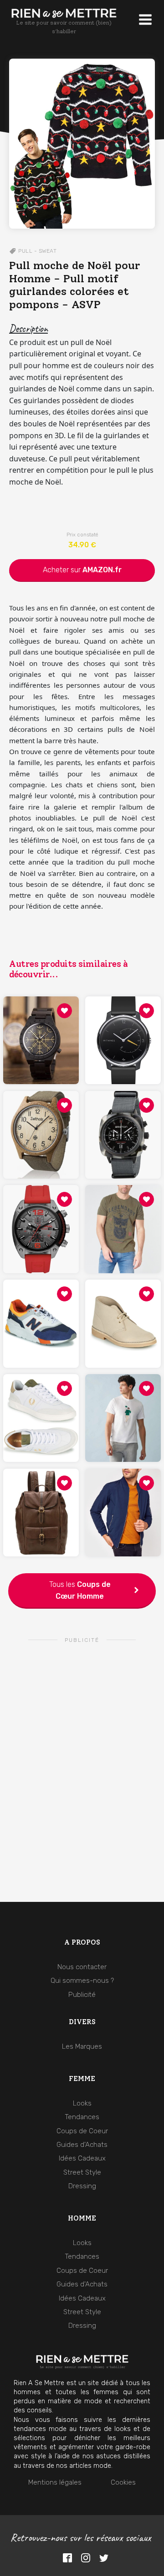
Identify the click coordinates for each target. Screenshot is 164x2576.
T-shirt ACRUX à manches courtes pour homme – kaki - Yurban (123, 1209)
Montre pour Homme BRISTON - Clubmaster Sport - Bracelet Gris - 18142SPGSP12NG (123, 1114)
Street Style (82, 2312)
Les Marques (82, 2046)
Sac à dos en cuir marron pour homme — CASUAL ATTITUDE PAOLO (41, 1492)
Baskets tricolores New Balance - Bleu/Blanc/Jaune (41, 1303)
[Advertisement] (82, 1741)
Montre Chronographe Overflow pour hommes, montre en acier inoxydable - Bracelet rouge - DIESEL (41, 1208)
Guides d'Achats (82, 2284)
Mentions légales (55, 2482)
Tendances (82, 2256)
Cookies (123, 2482)
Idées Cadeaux (82, 2298)
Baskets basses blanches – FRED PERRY (41, 1397)
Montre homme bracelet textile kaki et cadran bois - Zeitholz (41, 1114)
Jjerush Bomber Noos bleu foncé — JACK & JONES (123, 1492)
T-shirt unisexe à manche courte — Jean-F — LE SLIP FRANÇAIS (123, 1397)
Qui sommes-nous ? (82, 1981)
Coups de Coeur (82, 2271)
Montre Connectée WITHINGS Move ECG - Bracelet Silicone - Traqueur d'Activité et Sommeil (123, 1020)
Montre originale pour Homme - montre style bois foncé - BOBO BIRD (41, 1020)
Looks (82, 2243)
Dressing (82, 2326)
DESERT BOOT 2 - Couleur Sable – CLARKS (123, 1303)
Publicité (82, 1995)
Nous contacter (82, 1967)
